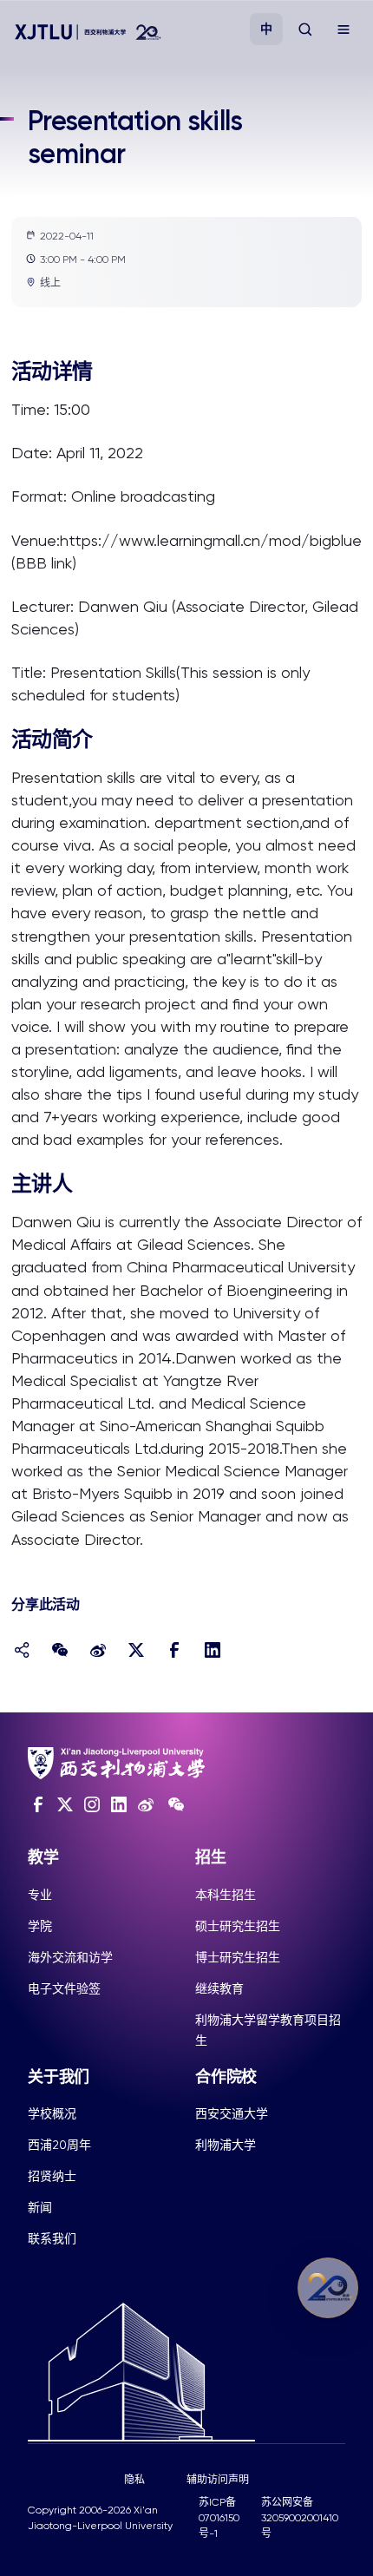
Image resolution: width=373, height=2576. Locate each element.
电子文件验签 (64, 1988)
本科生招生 (226, 1895)
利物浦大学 (226, 2145)
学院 (40, 1926)
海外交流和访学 (70, 1957)
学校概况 (52, 2113)
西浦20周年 (59, 2145)
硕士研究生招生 (238, 1926)
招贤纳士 (52, 2176)
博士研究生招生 (238, 1957)
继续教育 (219, 1988)
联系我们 (52, 2238)
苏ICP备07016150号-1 (219, 2518)
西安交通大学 (232, 2113)
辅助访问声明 (218, 2480)
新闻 (40, 2207)
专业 (40, 1895)
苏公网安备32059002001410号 (300, 2518)
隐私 (134, 2480)
